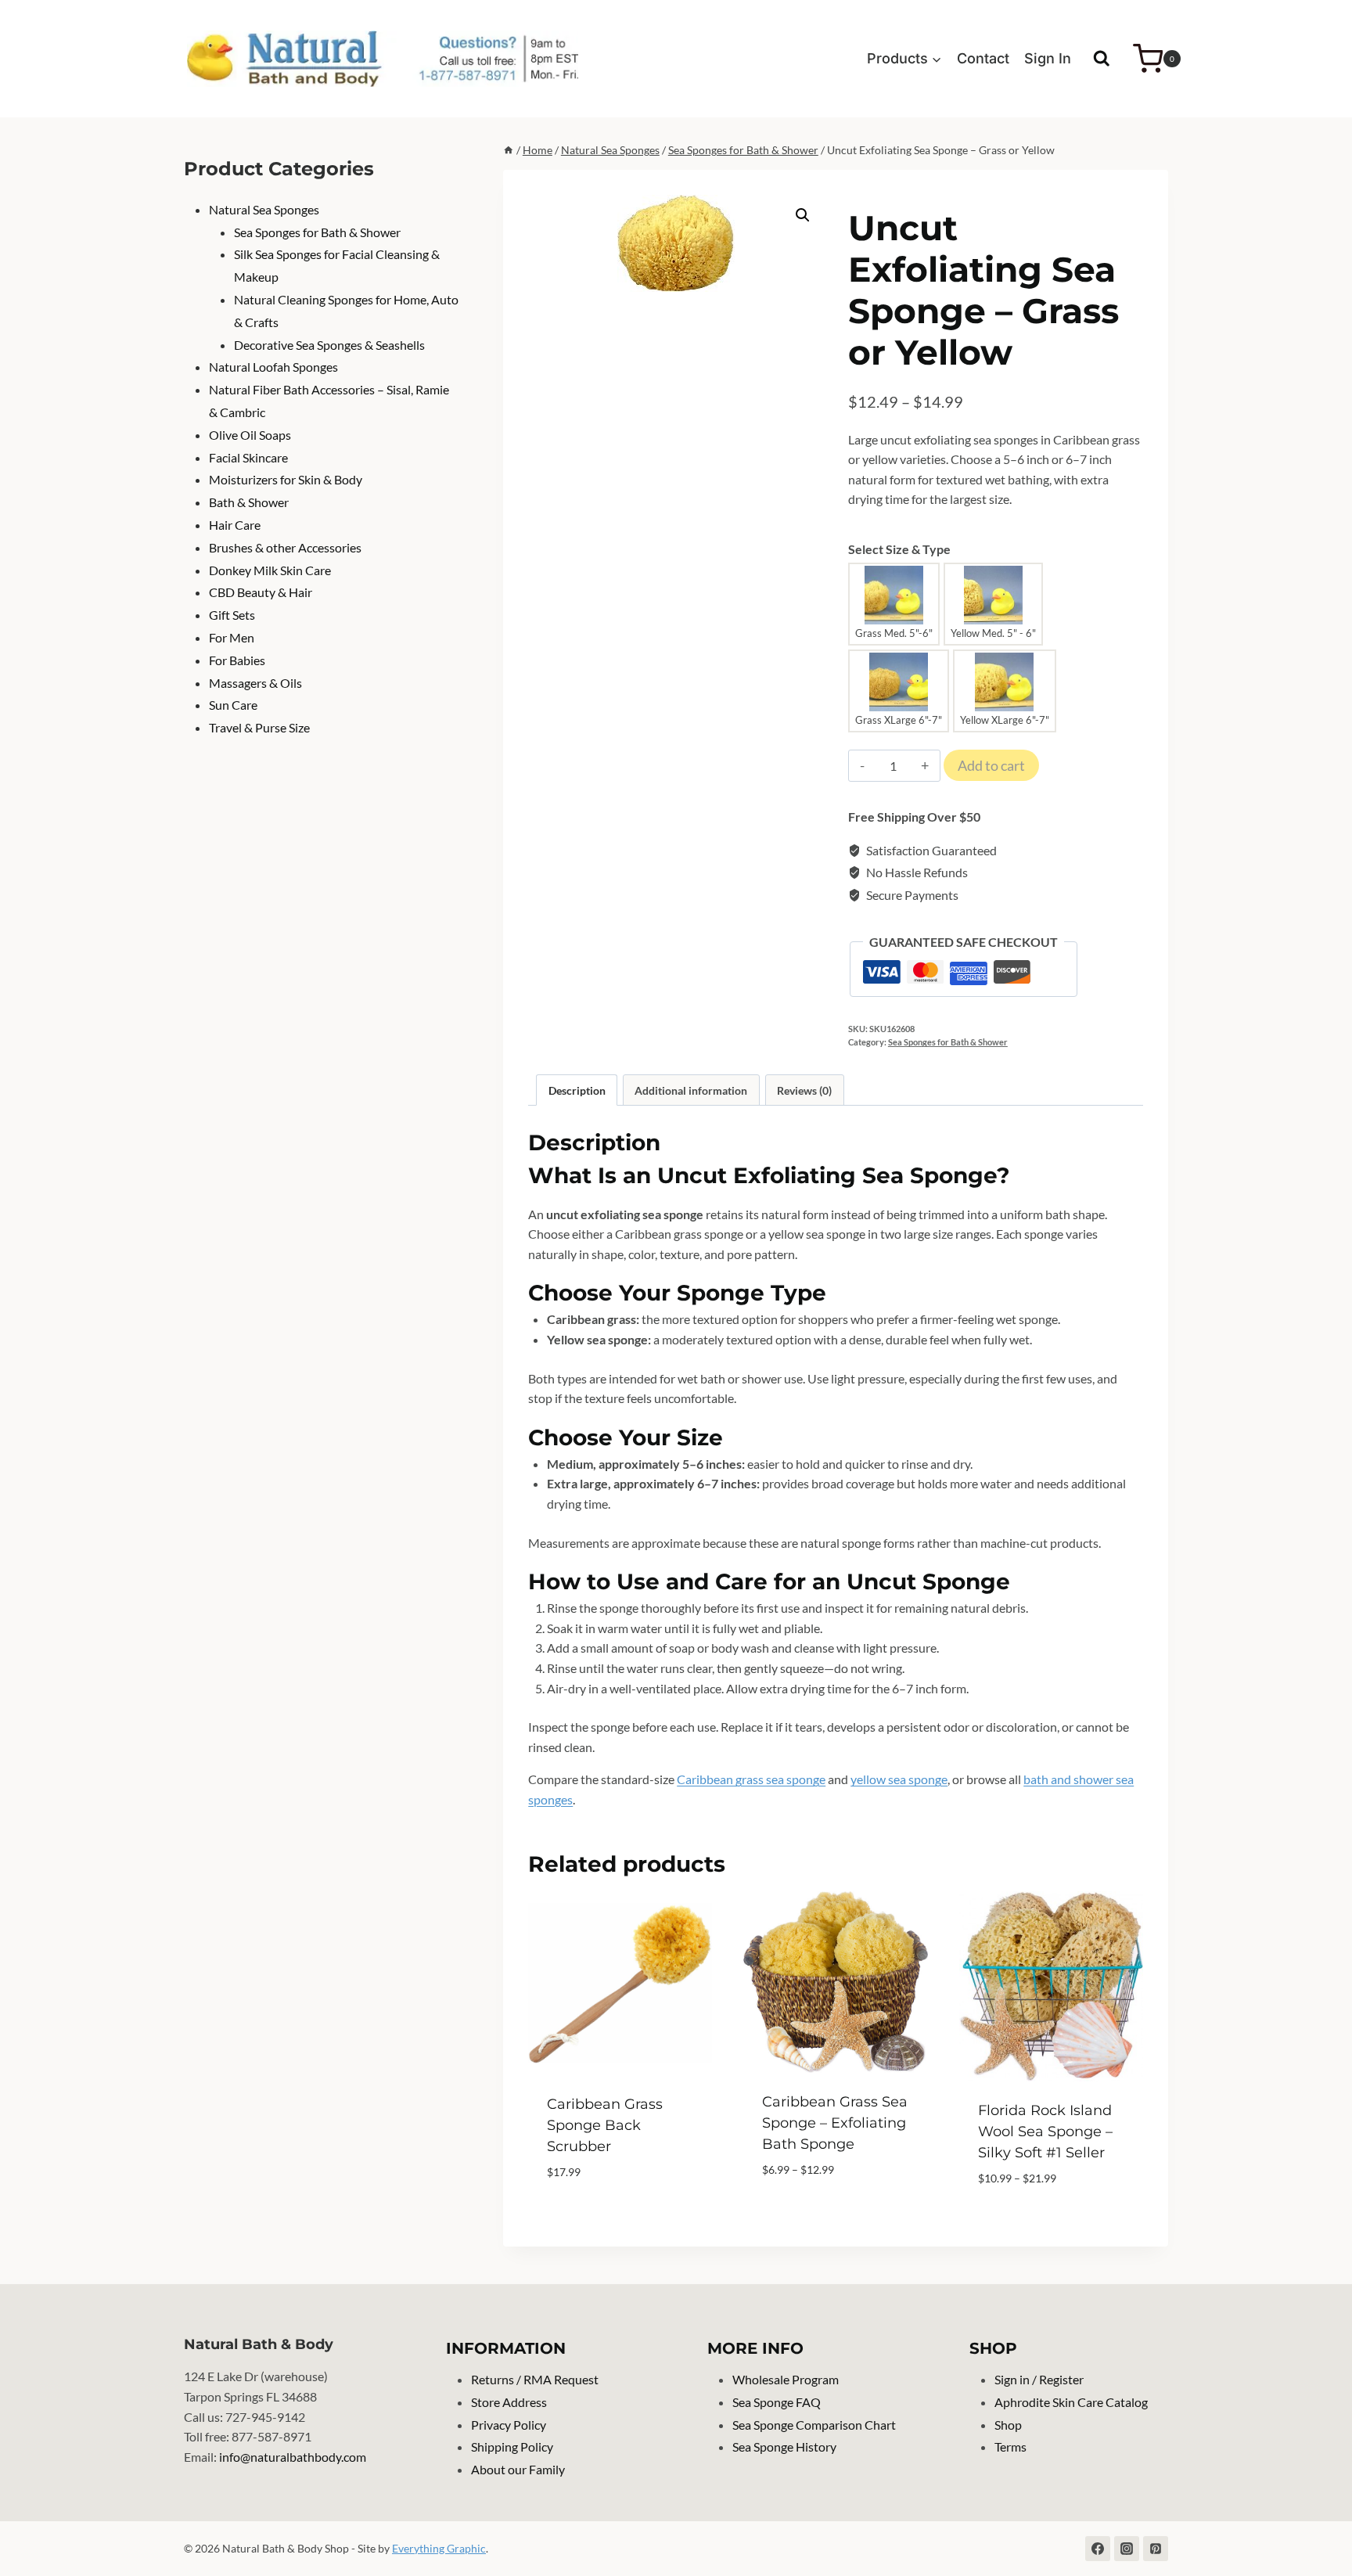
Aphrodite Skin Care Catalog (1071, 2402)
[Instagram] (1127, 2549)
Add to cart (991, 765)
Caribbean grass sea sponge (751, 1779)
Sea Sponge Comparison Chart (814, 2425)
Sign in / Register (1039, 2379)
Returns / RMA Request (535, 2379)
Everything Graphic (439, 2548)
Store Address (509, 2402)
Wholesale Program (786, 2379)
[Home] (509, 150)
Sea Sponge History (784, 2446)
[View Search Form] (1102, 59)
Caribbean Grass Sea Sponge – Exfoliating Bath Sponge (835, 2123)
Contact (983, 58)
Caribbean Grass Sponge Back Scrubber (605, 2125)
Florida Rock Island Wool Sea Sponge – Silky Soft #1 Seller (1045, 2132)
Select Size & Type (899, 549)
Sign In (1048, 58)
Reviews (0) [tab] (804, 1090)
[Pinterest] (1156, 2549)
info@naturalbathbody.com (293, 2457)
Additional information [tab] (691, 1090)
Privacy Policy (509, 2425)
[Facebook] (1098, 2549)
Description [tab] (577, 1090)
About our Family (518, 2469)
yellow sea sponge (899, 1779)
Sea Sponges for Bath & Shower (948, 1042)
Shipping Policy (512, 2446)
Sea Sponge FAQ (777, 2402)
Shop (1008, 2425)
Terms (1010, 2446)
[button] (803, 215)
